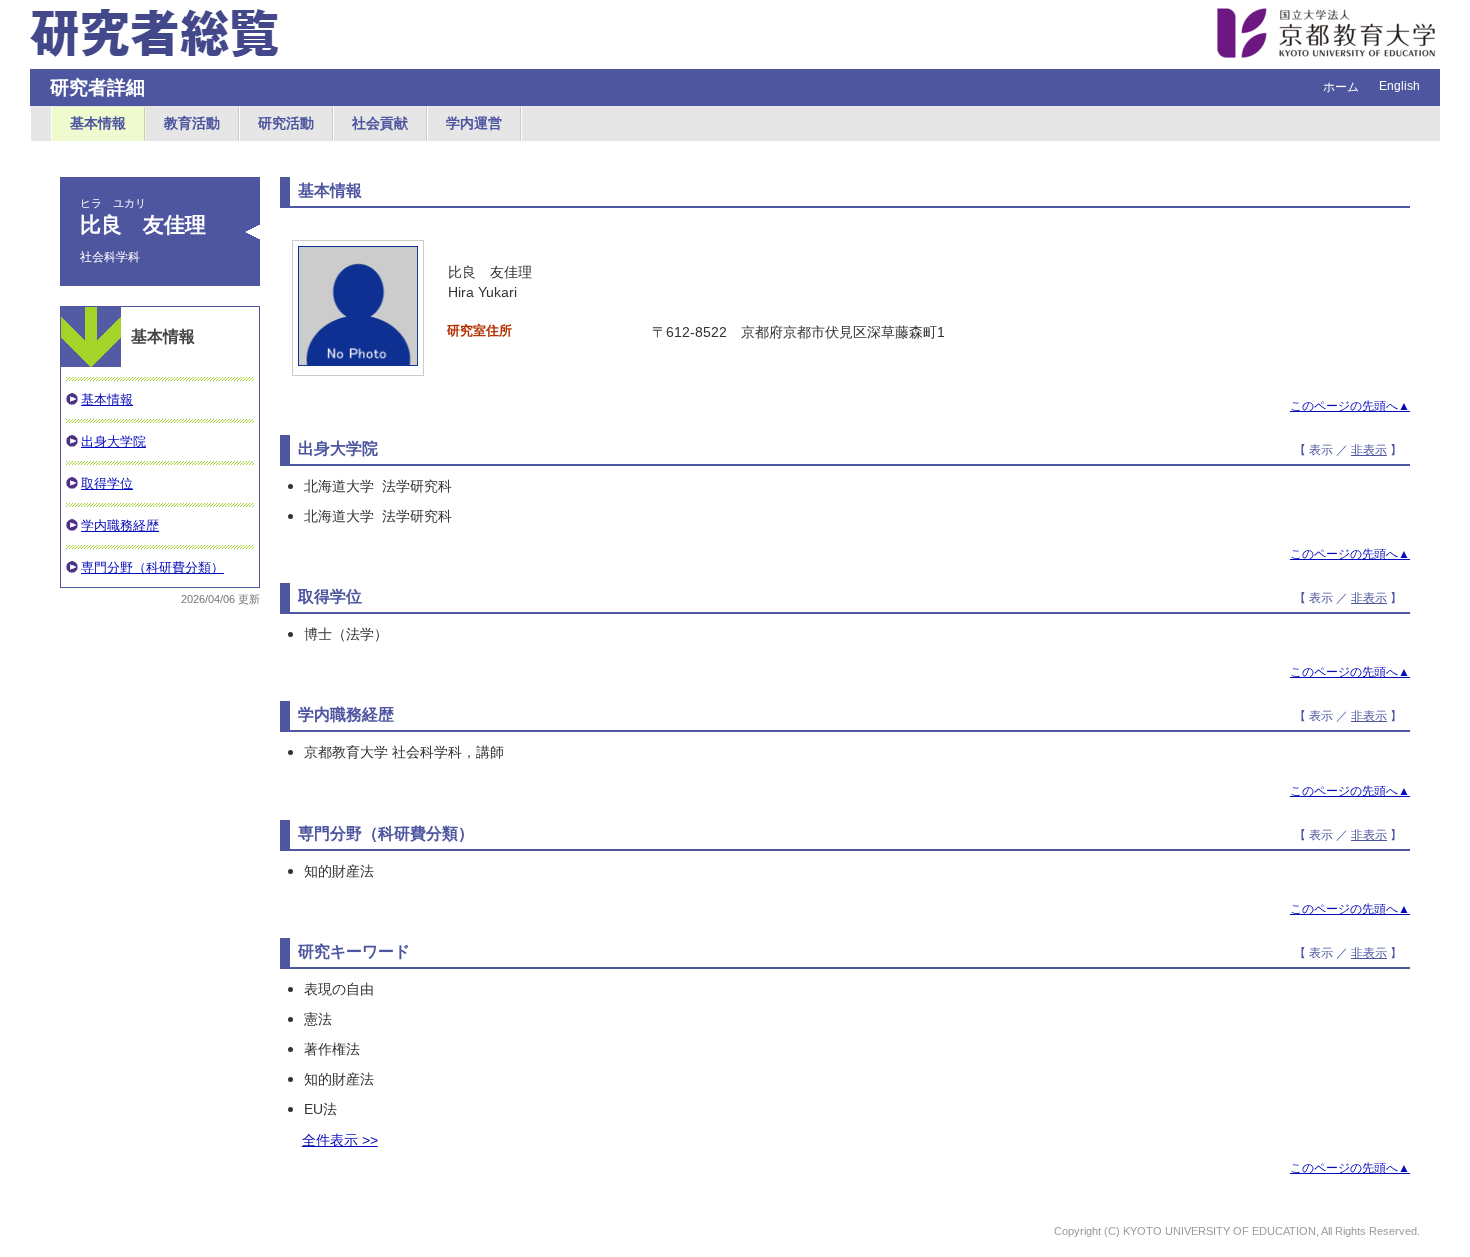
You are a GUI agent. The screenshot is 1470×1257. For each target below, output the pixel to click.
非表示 (1369, 450)
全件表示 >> (340, 1140)
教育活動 (192, 123)
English (1399, 86)
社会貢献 (380, 123)
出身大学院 (113, 441)
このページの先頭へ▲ (1350, 406)
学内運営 (474, 123)
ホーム (1341, 87)
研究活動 (286, 123)
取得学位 (107, 483)
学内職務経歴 (120, 525)
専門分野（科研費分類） (152, 567)
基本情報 (98, 123)
